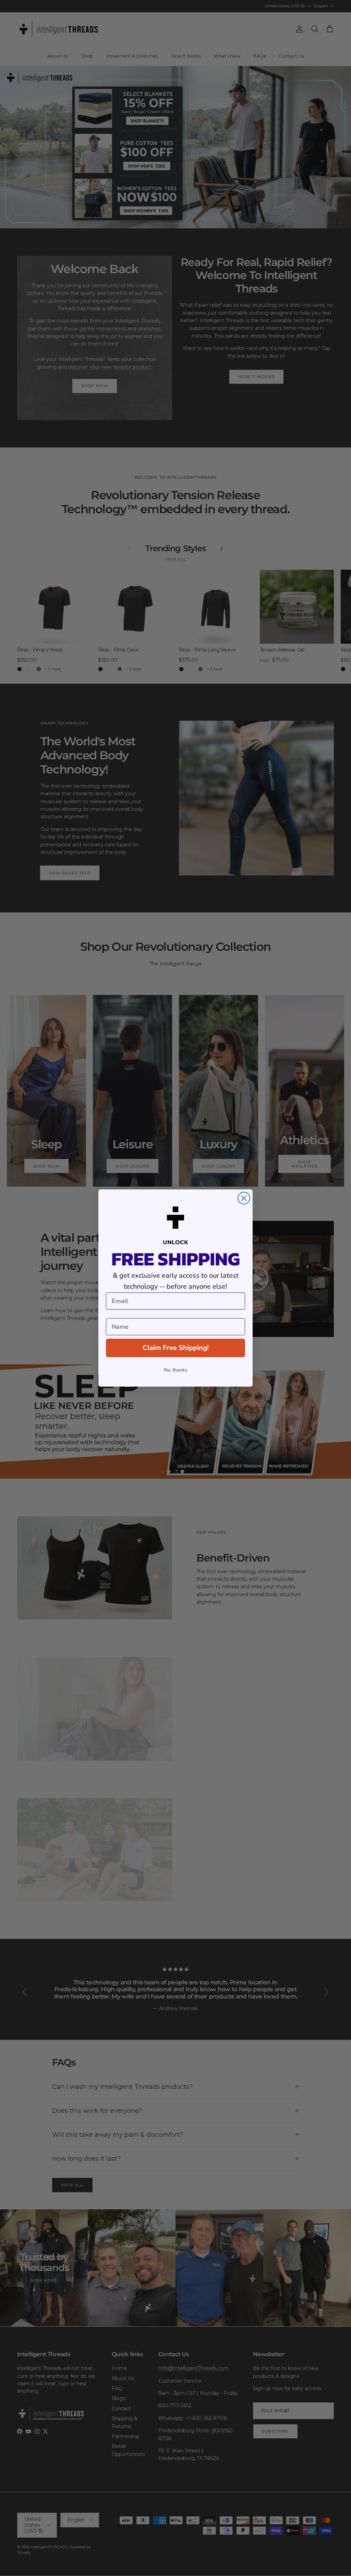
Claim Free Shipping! (176, 1348)
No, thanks (176, 1370)
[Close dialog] (244, 1198)
